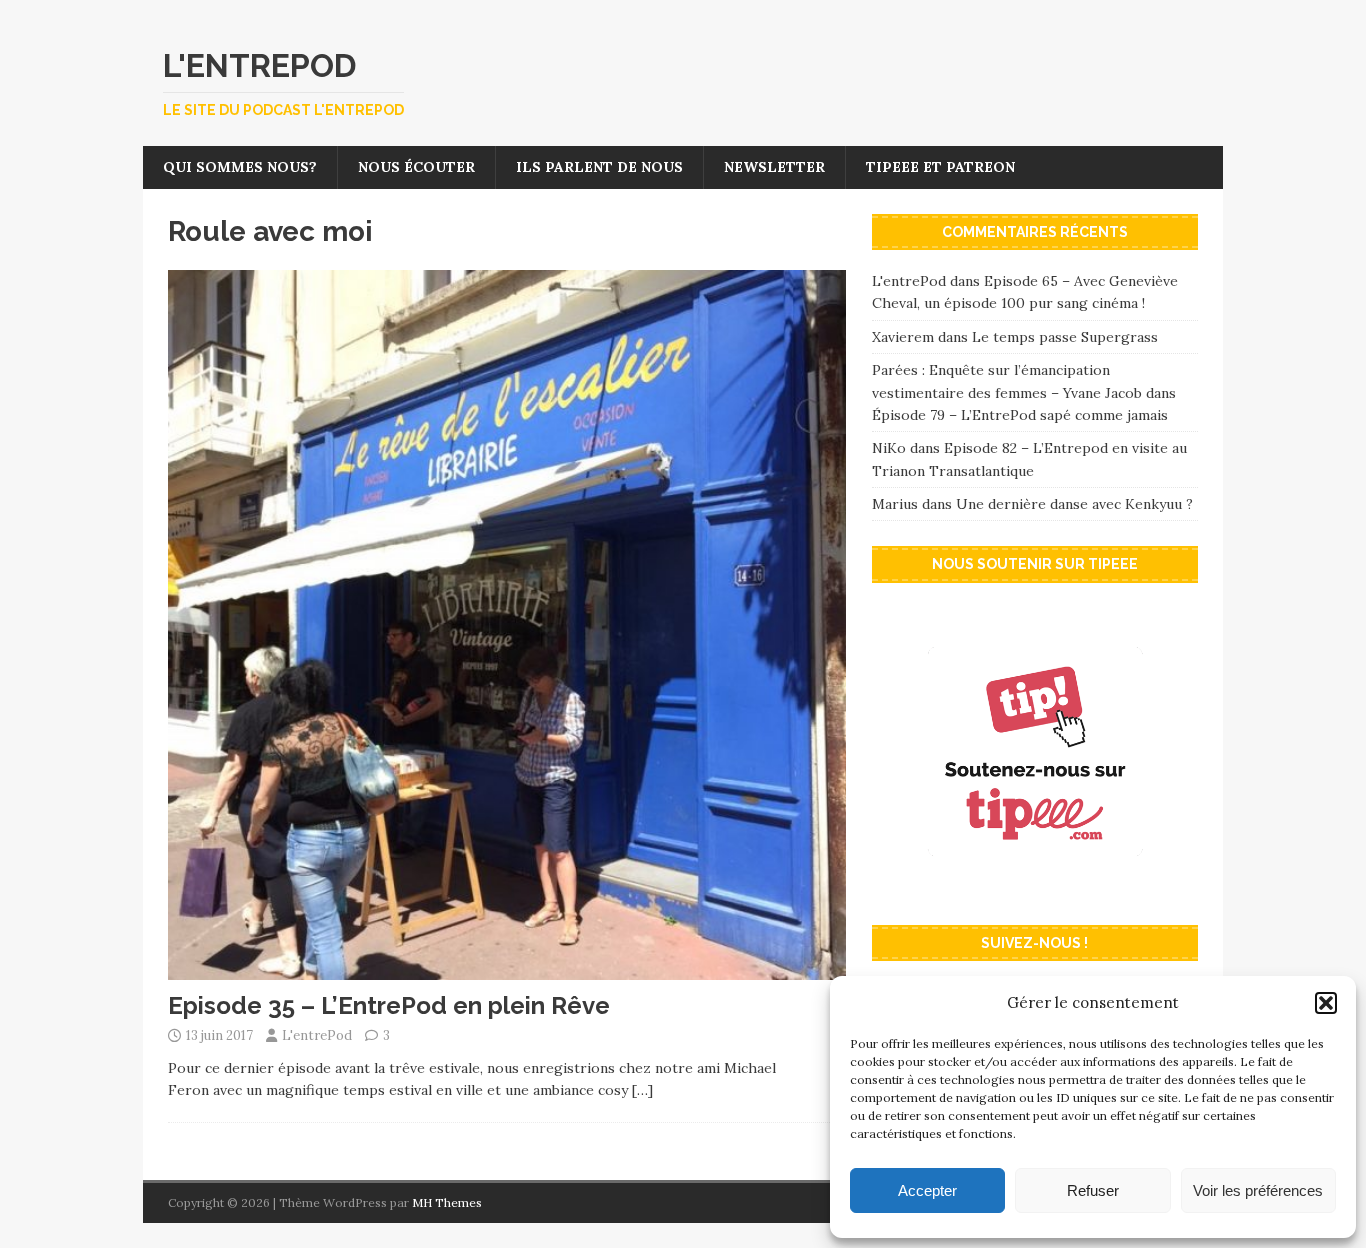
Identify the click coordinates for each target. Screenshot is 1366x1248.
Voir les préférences (1258, 1190)
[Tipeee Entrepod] (1035, 889)
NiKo (889, 448)
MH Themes (447, 1202)
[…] (642, 1090)
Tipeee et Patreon (940, 167)
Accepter (927, 1190)
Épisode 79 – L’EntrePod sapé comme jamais (1020, 415)
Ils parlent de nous (599, 167)
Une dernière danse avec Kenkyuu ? (1074, 504)
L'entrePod (317, 1035)
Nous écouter (416, 167)
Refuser (1093, 1190)
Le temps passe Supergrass (1065, 337)
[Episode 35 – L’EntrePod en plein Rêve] (507, 968)
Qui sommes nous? (240, 167)
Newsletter (774, 167)
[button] (1326, 1003)
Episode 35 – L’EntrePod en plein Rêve (389, 1005)
